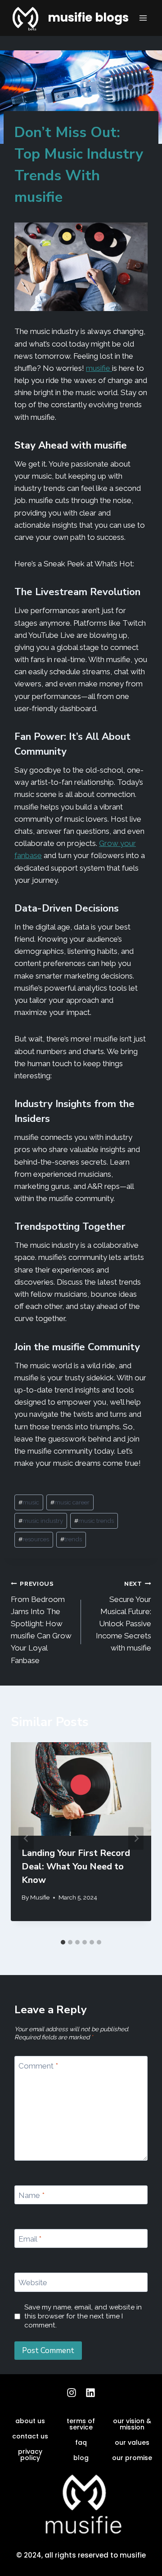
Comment (38, 2066)
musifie (99, 368)
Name (31, 2195)
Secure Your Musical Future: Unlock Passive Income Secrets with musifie (124, 1616)
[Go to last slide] (26, 1839)
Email (30, 2239)
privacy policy (30, 2455)
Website (33, 2282)
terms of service (81, 2424)
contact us (30, 2436)
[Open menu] (143, 18)
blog (81, 2458)
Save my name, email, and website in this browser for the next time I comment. (83, 2316)
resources (34, 1539)
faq (81, 2443)
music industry (41, 1521)
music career (70, 1502)
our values (132, 2443)
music (29, 1502)
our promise (132, 2458)
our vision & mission (132, 2424)
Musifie (40, 1897)
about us (30, 2421)
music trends (94, 1521)
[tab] (63, 1942)
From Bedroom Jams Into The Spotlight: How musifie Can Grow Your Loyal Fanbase (41, 1622)
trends (71, 1539)
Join (23, 1347)
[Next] (136, 1839)
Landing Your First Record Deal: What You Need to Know (76, 1866)
